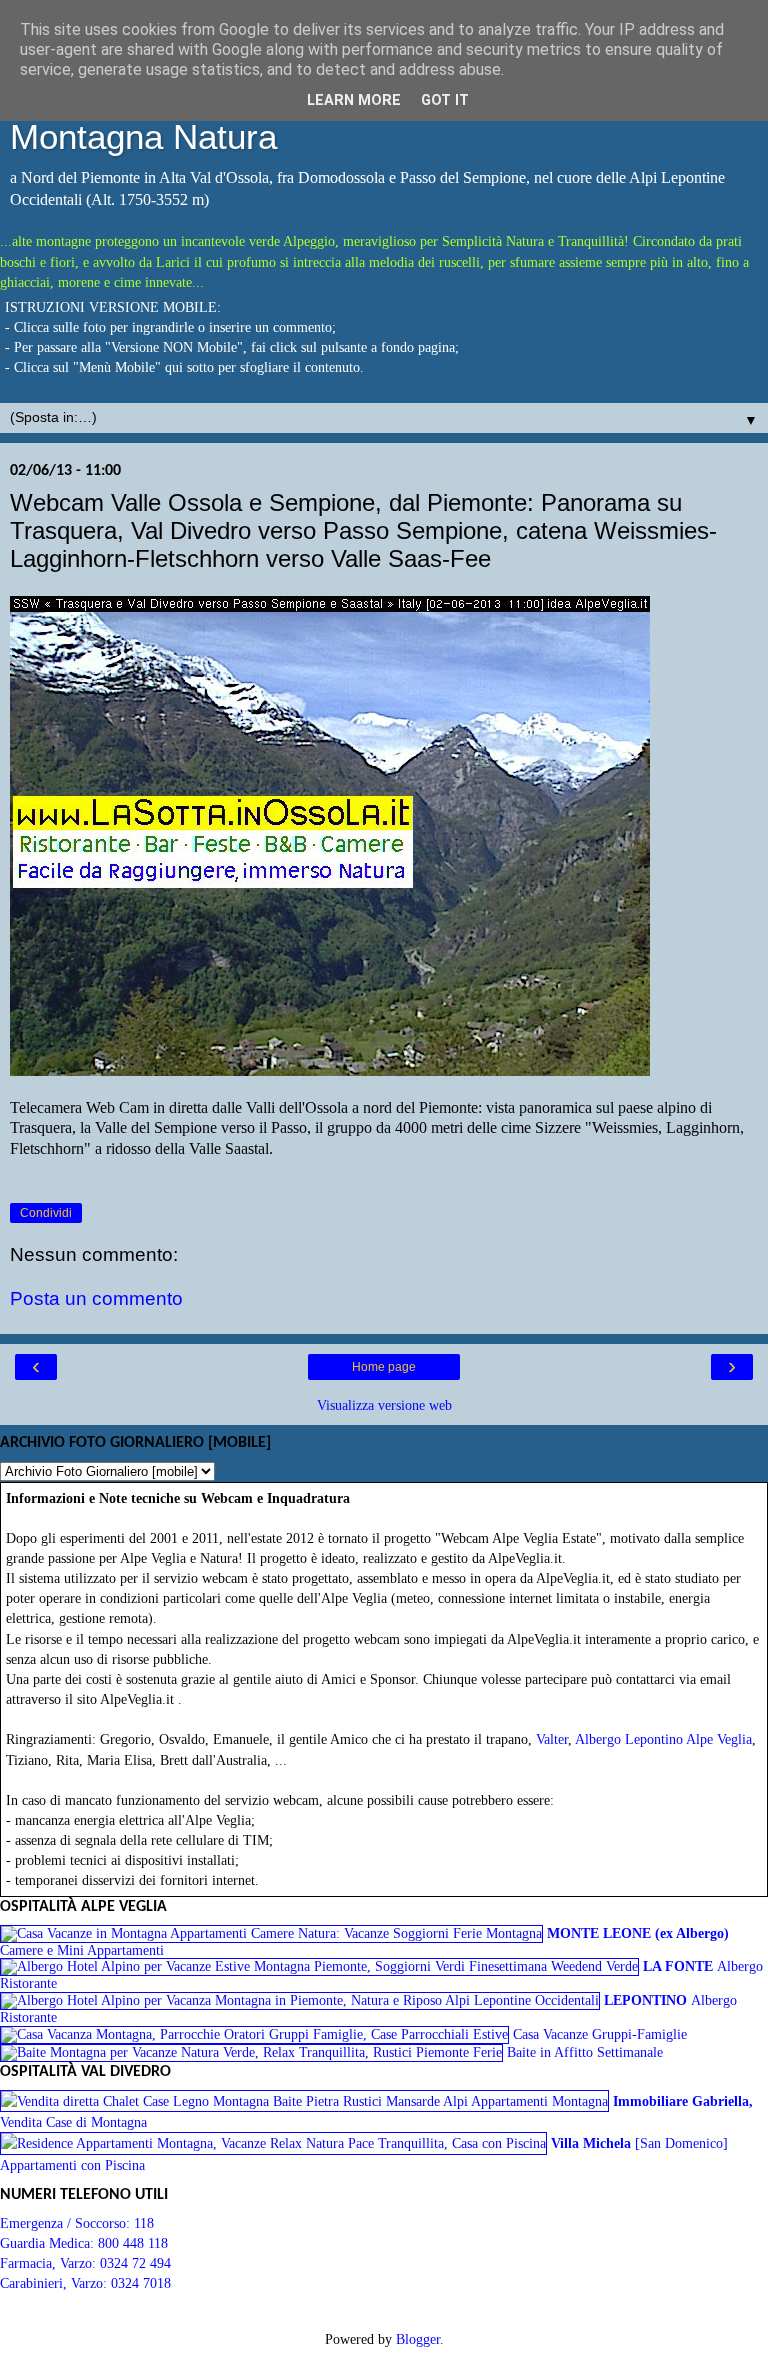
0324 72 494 (135, 2263)
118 (144, 2223)
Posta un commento (96, 1298)
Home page (384, 1367)
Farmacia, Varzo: (50, 2263)
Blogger (418, 2339)
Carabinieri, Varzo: (55, 2283)
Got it (445, 100)
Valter (552, 1739)
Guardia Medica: (49, 2243)
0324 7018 (141, 2283)
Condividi (46, 1213)
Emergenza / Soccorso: (67, 2223)
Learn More (354, 100)
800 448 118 (133, 2243)
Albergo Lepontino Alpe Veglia (663, 1739)
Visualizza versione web (384, 1405)
